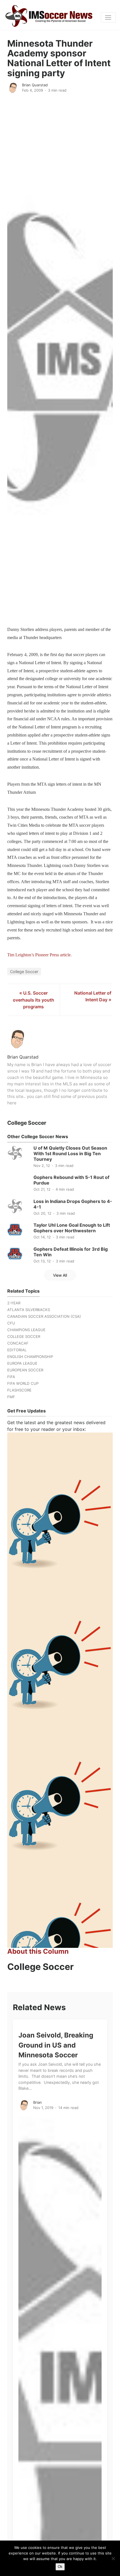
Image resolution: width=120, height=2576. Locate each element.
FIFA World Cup (23, 1383)
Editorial (17, 1350)
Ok (60, 2567)
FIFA (11, 1377)
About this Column (38, 1951)
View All (60, 1275)
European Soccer (25, 1370)
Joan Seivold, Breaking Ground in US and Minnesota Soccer (56, 2045)
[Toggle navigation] (108, 18)
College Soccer (24, 972)
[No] (113, 2558)
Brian (38, 2102)
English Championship (30, 1357)
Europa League (22, 1363)
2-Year (14, 1303)
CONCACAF (18, 1343)
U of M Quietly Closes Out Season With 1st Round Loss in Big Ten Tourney (70, 1154)
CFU (11, 1323)
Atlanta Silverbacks (29, 1310)
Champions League (26, 1330)
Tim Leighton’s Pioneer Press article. (39, 955)
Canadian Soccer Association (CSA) (44, 1316)
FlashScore (19, 1390)
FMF (11, 1397)
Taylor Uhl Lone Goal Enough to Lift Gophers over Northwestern (72, 1228)
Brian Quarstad (35, 85)
